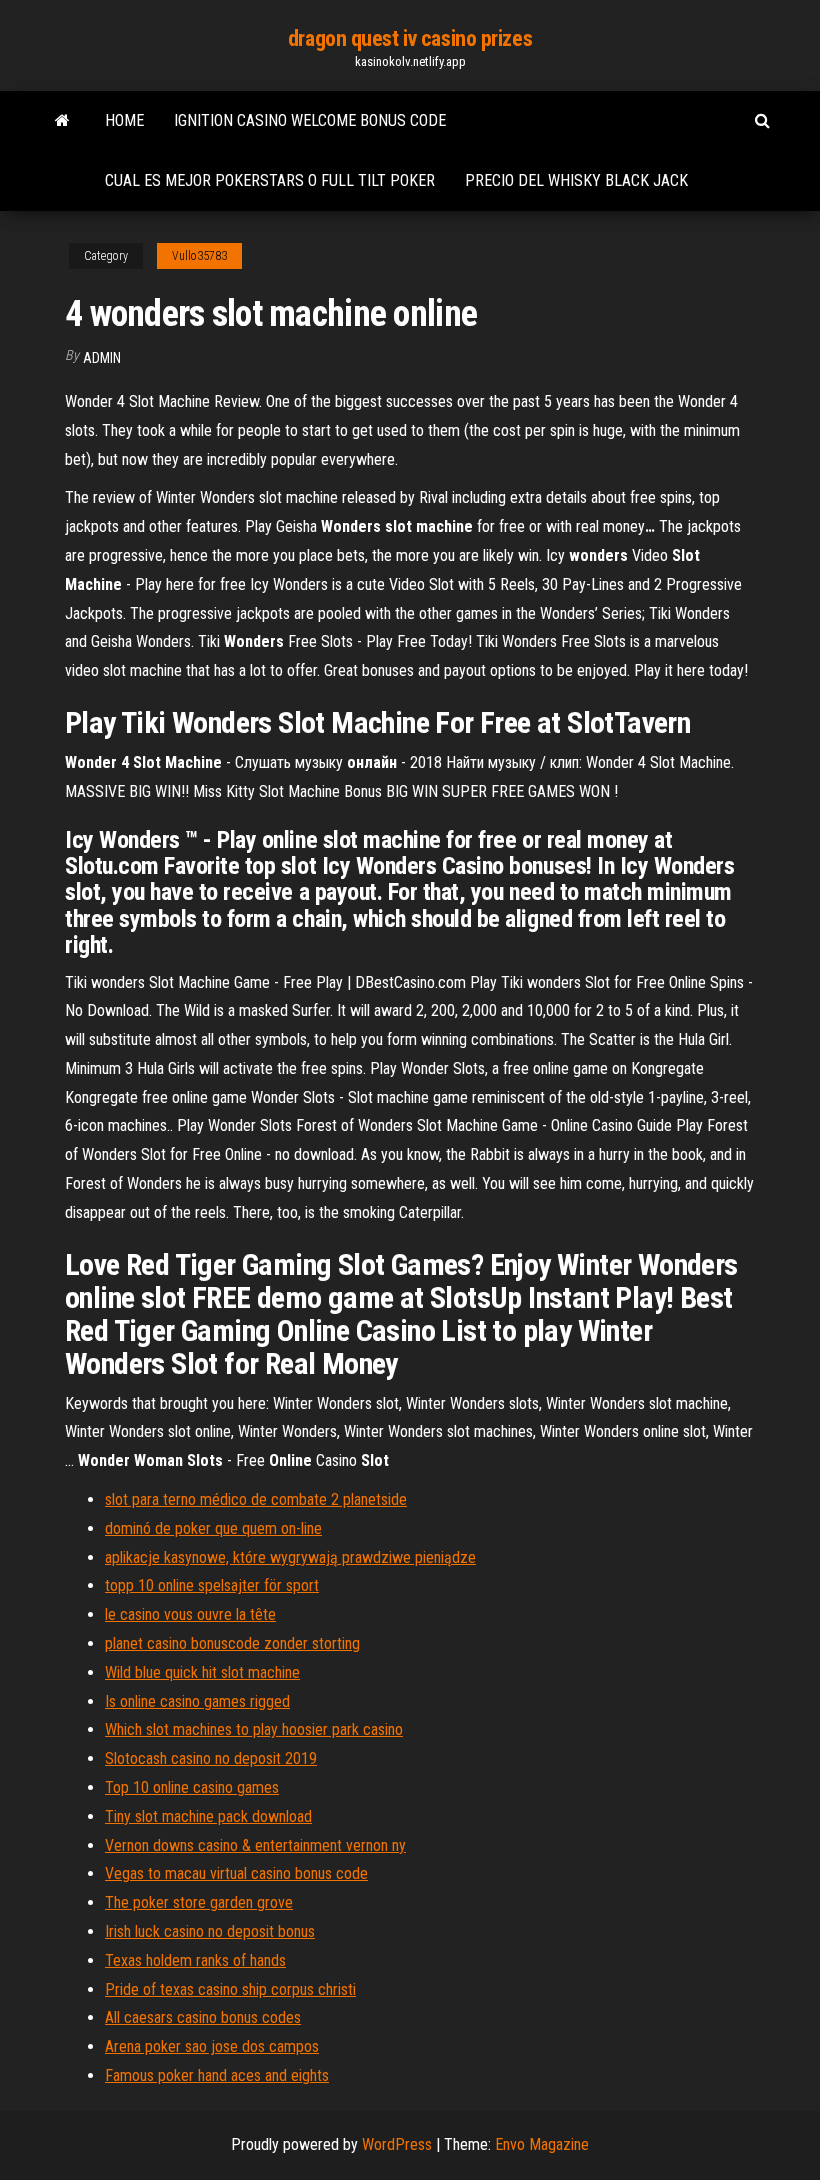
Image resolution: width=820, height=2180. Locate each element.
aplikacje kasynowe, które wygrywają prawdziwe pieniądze (290, 1557)
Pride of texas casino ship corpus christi (230, 1989)
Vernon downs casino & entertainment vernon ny (255, 1845)
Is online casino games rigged (197, 1701)
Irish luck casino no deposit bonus (210, 1931)
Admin (102, 358)
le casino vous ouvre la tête (190, 1614)
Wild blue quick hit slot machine (202, 1672)
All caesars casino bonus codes (203, 2017)
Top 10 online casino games (192, 1787)
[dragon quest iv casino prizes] (62, 121)
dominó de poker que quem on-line (213, 1528)
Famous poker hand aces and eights (217, 2075)
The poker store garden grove (199, 1902)
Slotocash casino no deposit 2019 (211, 1758)
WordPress (397, 2144)
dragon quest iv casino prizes (410, 38)
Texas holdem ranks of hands (195, 1960)
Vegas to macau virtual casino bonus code (236, 1873)
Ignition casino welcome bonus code (310, 120)
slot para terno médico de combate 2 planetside (256, 1499)
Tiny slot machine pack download (208, 1816)
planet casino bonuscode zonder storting (232, 1643)
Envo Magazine (542, 2144)
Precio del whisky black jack (576, 180)
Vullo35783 (199, 256)
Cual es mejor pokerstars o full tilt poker (270, 180)
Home (124, 120)
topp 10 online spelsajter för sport (212, 1585)
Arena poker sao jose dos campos (212, 2046)
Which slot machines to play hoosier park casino (254, 1729)
